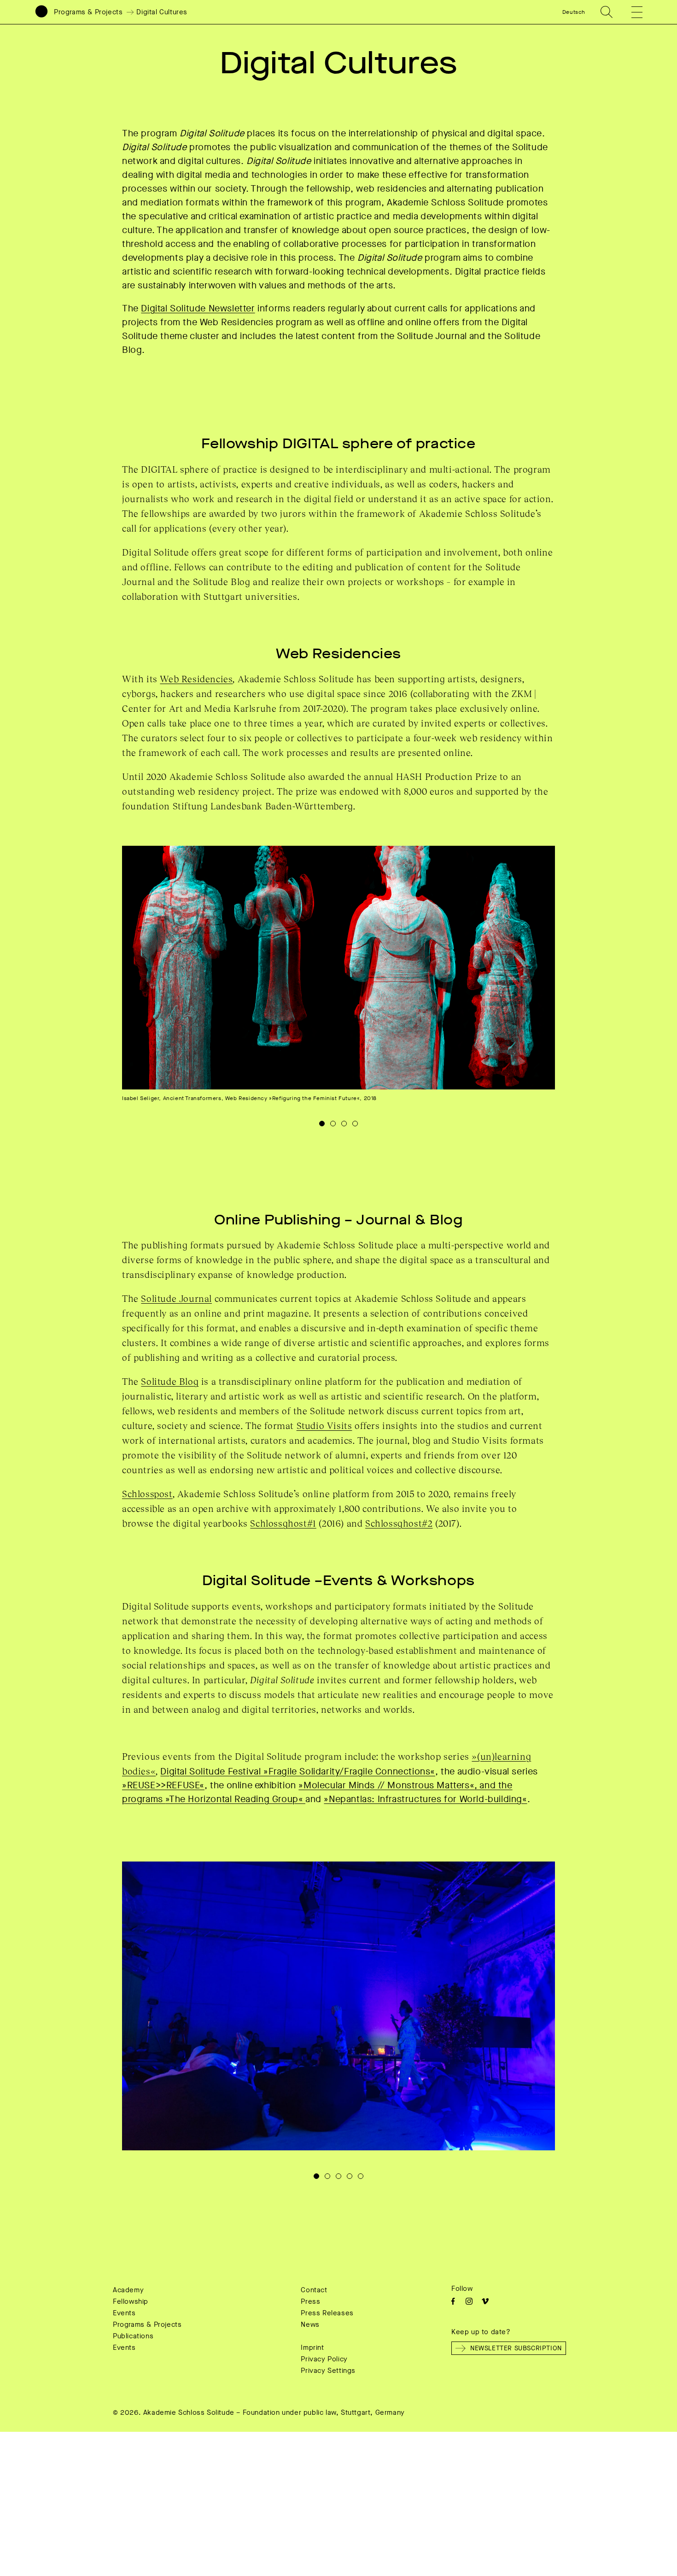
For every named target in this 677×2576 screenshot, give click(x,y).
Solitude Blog (170, 1381)
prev (230, 999)
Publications (133, 2336)
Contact (314, 2290)
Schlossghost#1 (283, 1523)
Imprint (312, 2348)
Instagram (469, 2301)
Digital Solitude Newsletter (198, 308)
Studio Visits (324, 1425)
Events (124, 2313)
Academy (128, 2290)
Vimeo (485, 2301)
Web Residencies (196, 679)
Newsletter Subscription (516, 2348)
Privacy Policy (324, 2359)
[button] (630, 12)
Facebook (453, 2301)
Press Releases (327, 2313)
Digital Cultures (162, 12)
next (447, 999)
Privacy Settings (328, 2371)
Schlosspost (147, 1493)
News (310, 2324)
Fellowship (131, 2301)
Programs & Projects (88, 12)
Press (310, 2301)
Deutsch (574, 12)
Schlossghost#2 (399, 1523)
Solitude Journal (176, 1298)
